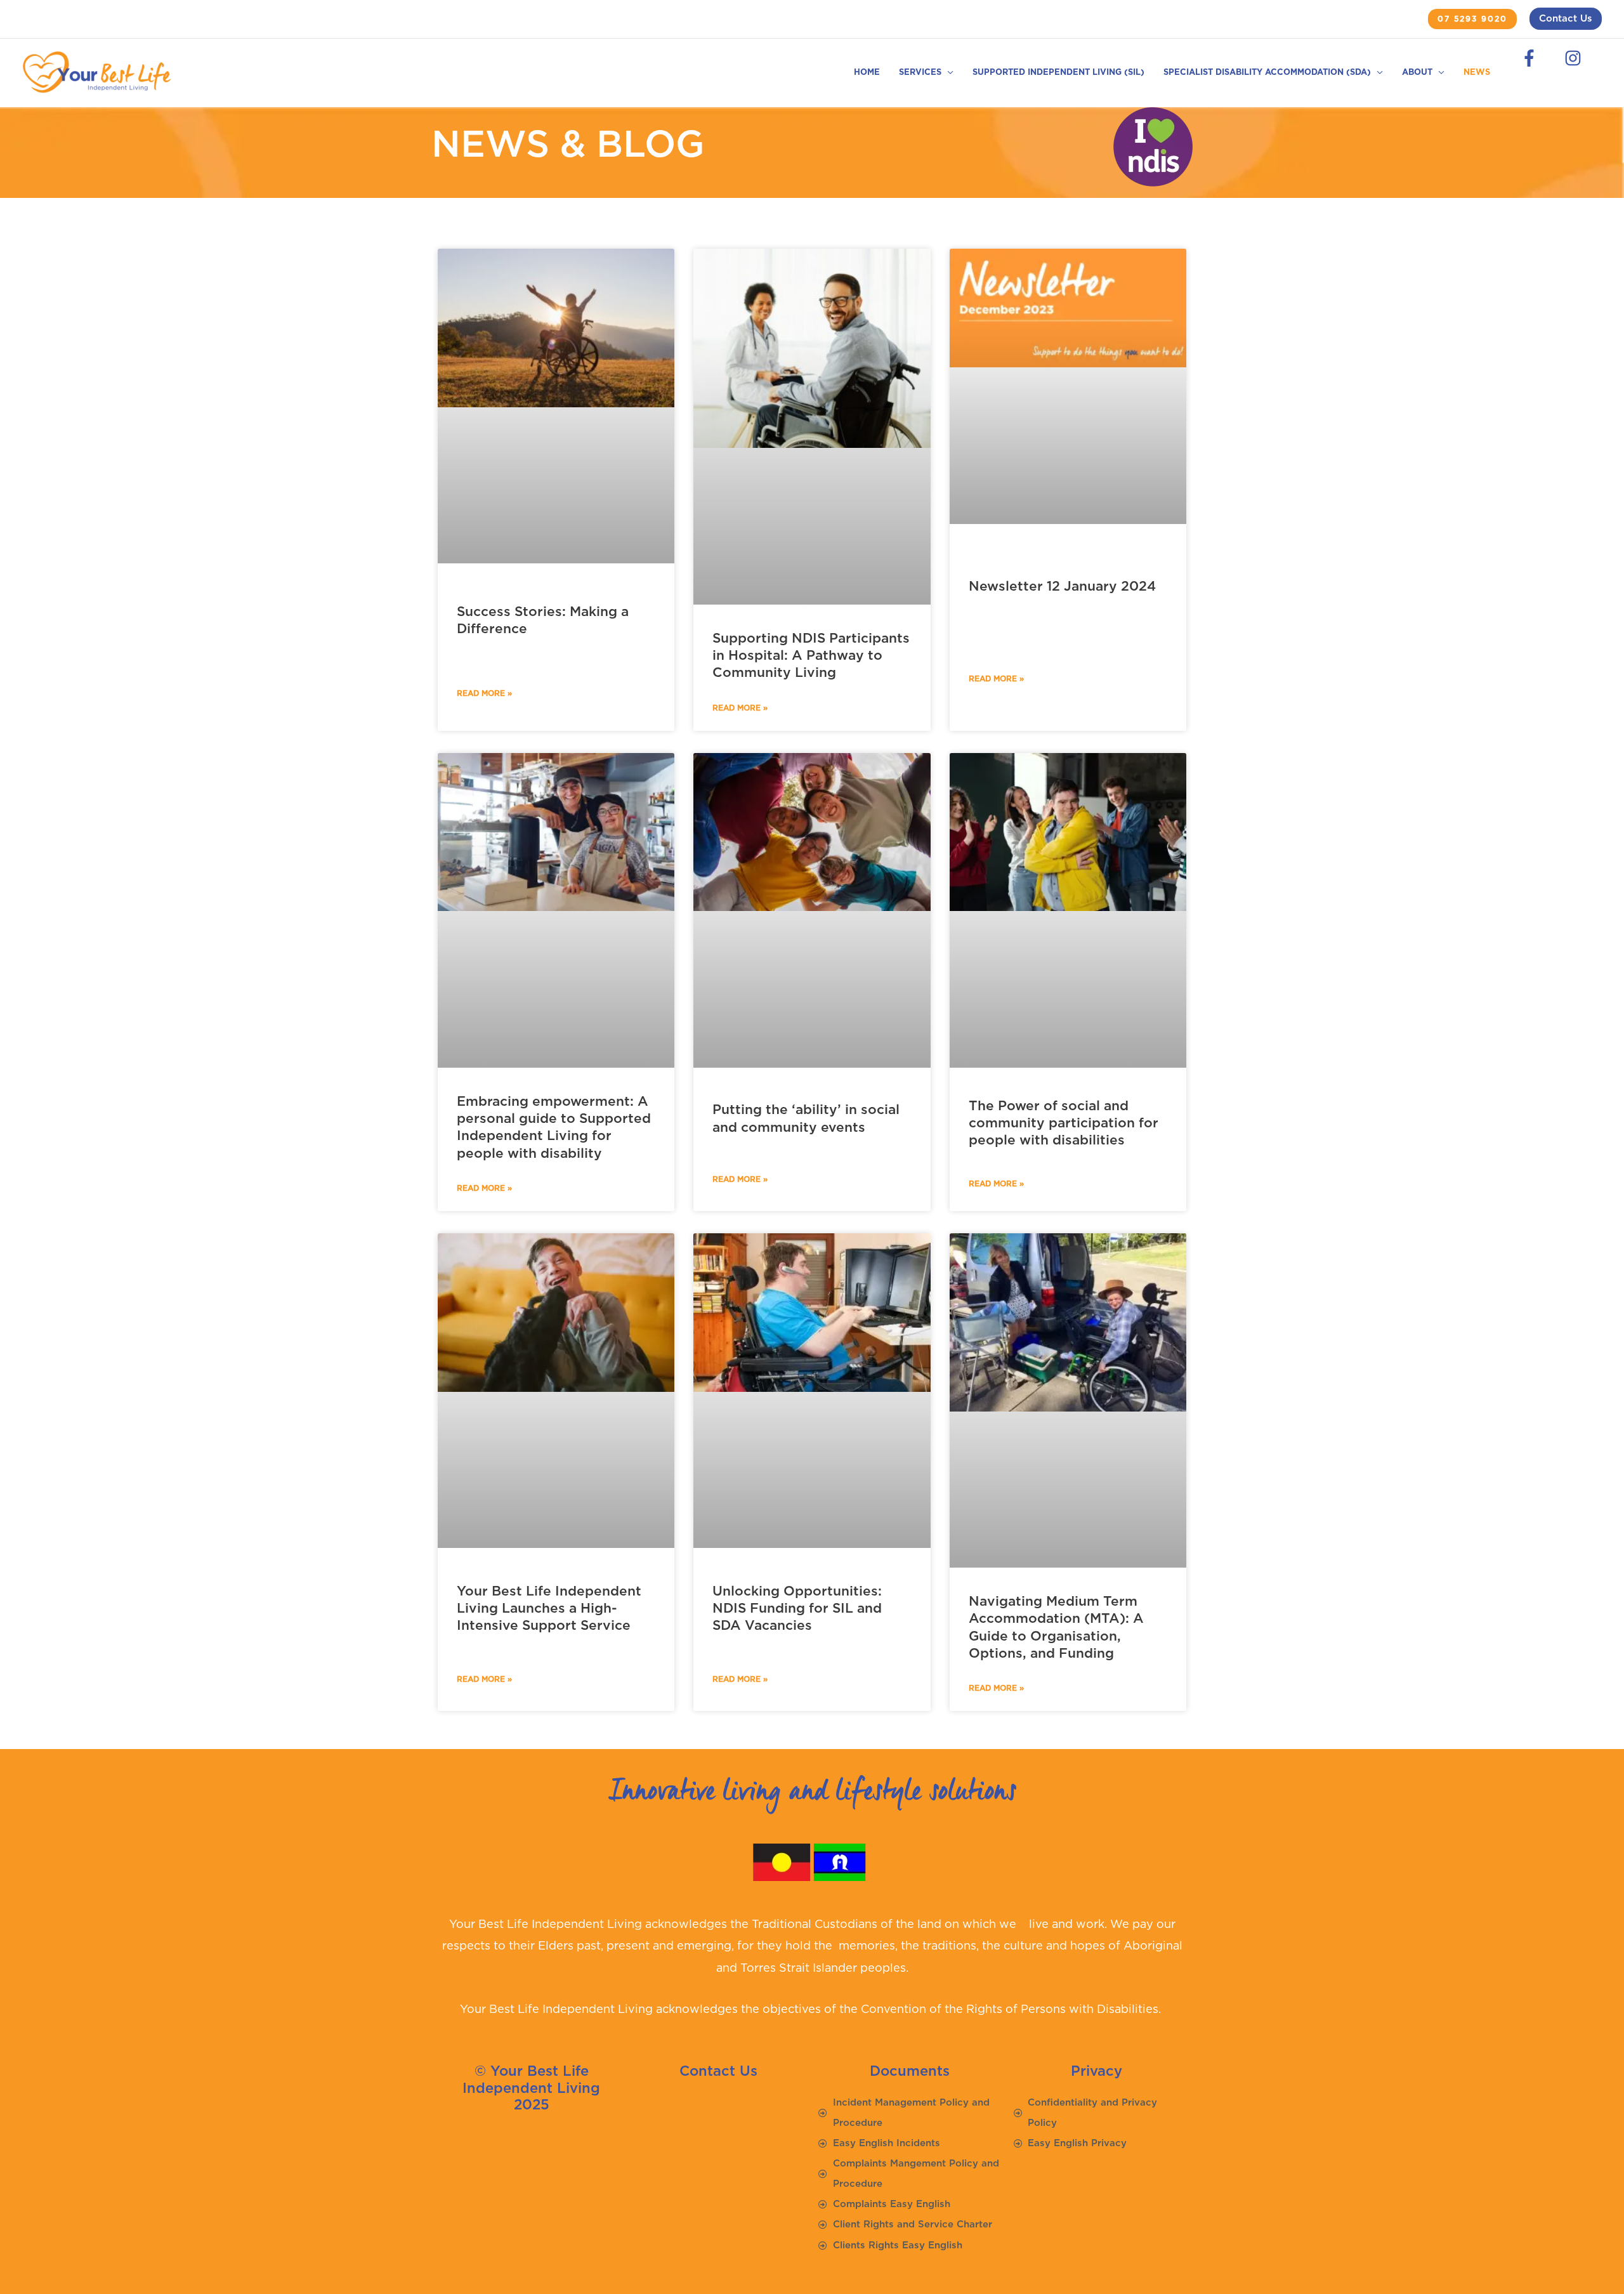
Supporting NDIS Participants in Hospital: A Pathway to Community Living (811, 656)
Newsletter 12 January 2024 (1062, 587)
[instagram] (1576, 58)
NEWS (1477, 73)
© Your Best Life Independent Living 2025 (531, 2088)
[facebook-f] (1533, 58)
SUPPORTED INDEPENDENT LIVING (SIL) (1058, 73)
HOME (867, 73)
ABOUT (1417, 73)
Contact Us (1566, 19)
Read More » (484, 693)
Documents (910, 2071)
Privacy (1097, 2071)
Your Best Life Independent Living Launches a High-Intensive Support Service (549, 1609)
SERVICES (920, 73)
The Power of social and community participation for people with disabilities (1064, 1124)
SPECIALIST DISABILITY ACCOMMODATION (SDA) (1267, 73)
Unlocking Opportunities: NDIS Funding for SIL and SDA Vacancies (797, 1609)
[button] (1472, 19)
